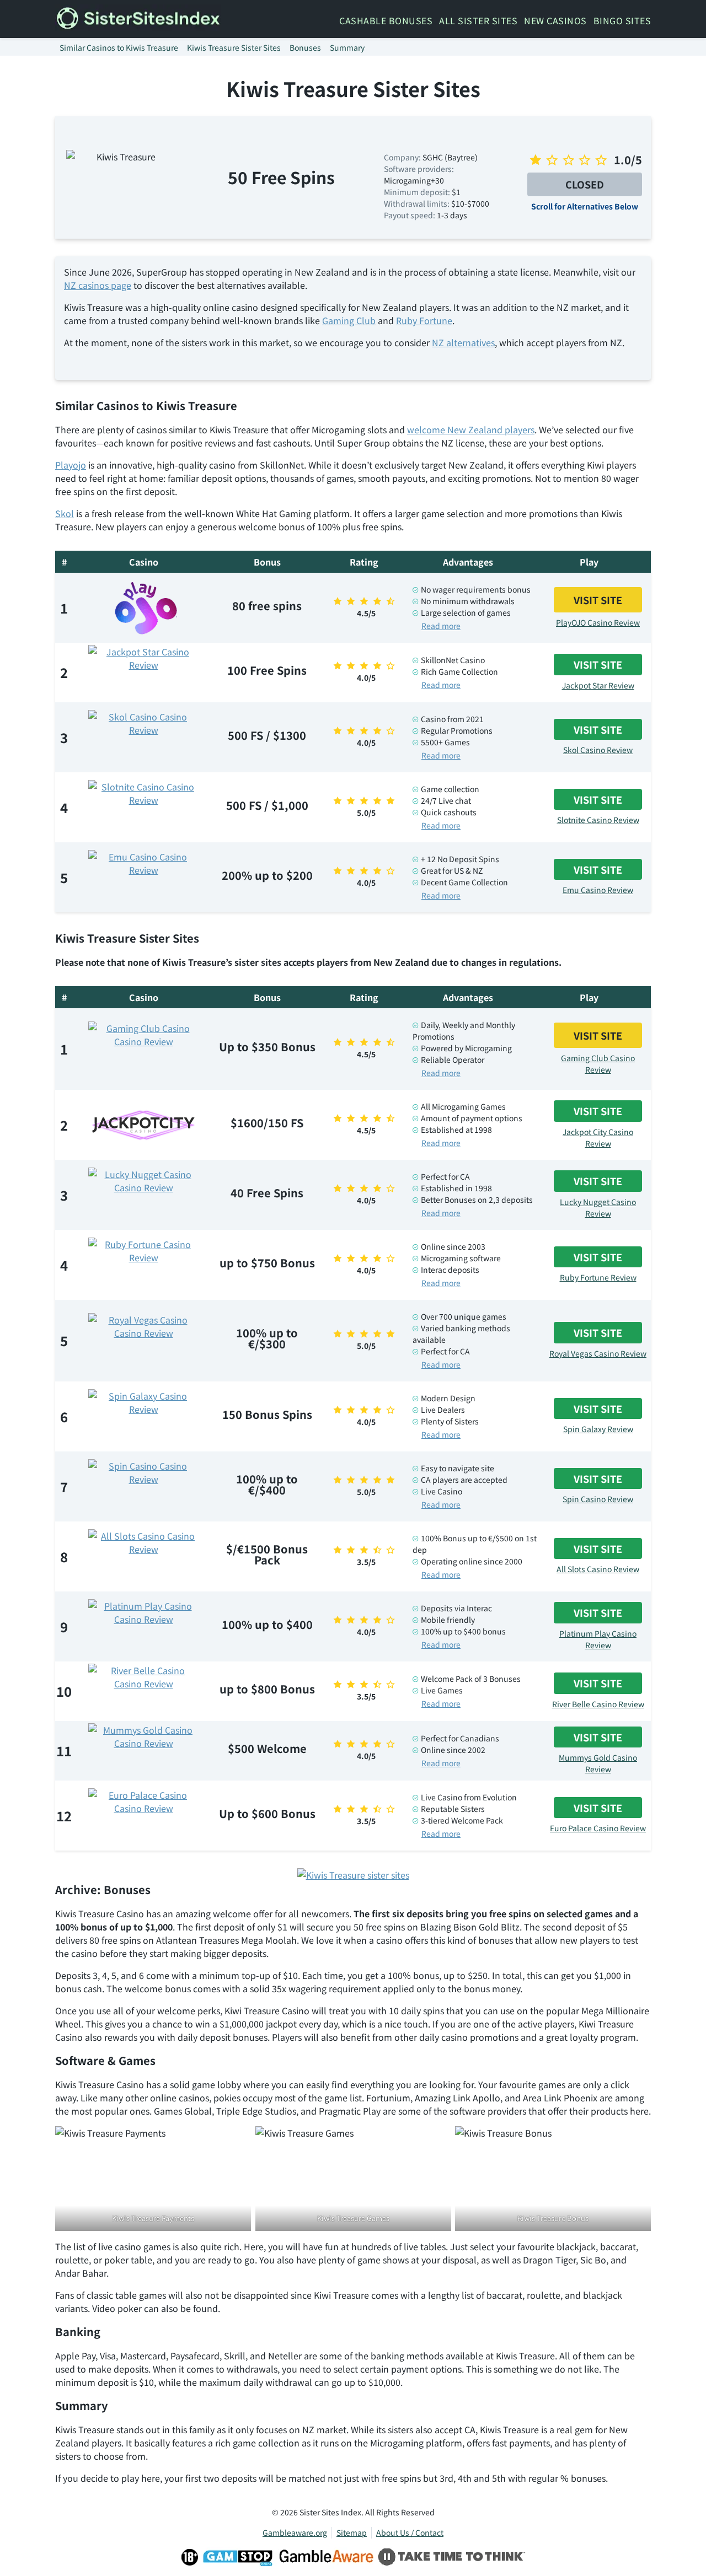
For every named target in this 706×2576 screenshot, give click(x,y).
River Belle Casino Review (598, 1704)
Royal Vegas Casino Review (598, 1353)
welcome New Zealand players (471, 429)
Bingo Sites (622, 20)
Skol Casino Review (598, 750)
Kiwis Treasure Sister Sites (234, 47)
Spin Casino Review (598, 1499)
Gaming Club (349, 320)
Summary (347, 47)
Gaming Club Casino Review (598, 1064)
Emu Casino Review (598, 890)
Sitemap (352, 2532)
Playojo (71, 465)
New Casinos (555, 20)
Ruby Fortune (424, 320)
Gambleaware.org (295, 2532)
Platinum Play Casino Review (598, 1639)
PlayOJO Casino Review (598, 622)
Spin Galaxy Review (598, 1429)
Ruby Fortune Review (598, 1277)
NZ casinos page (98, 285)
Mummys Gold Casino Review (598, 1763)
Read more (441, 626)
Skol (65, 513)
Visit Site (598, 600)
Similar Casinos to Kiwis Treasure (119, 47)
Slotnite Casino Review (598, 820)
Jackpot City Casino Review (598, 1138)
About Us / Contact (410, 2532)
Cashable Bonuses (386, 20)
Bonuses (305, 47)
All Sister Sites (478, 20)
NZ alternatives (463, 342)
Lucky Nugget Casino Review (598, 1208)
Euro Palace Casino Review (598, 1828)
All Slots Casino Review (598, 1569)
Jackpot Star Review (598, 685)
